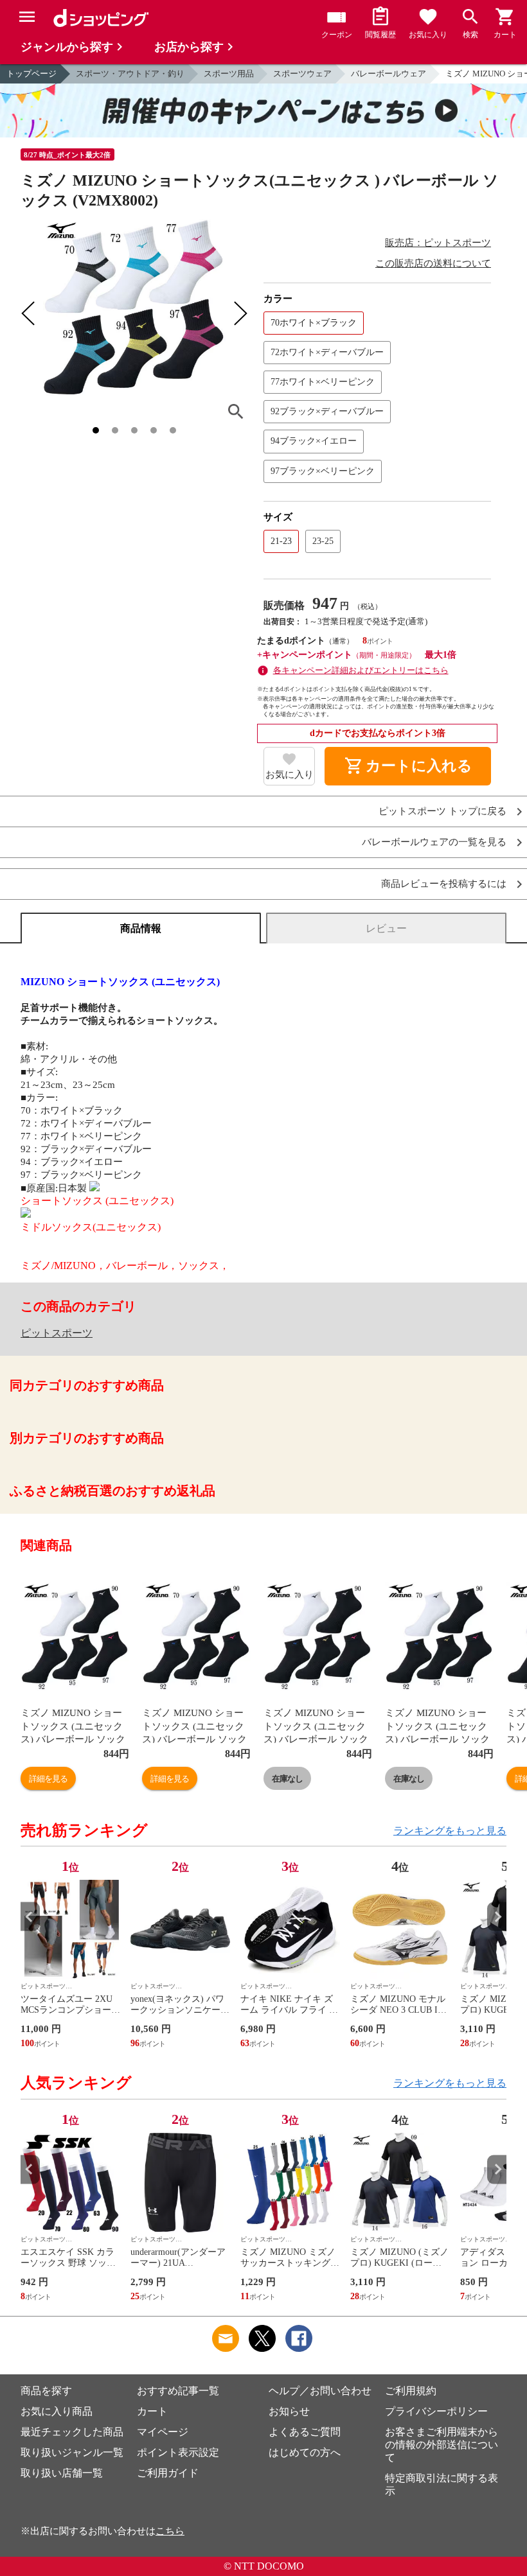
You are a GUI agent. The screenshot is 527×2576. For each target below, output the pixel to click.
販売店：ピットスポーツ (438, 243)
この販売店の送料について (433, 263)
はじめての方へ (305, 2452)
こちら (170, 2531)
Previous (30, 1917)
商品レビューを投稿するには (444, 884)
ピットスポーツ (57, 1333)
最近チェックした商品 (72, 2432)
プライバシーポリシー (436, 2411)
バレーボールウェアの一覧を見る (434, 842)
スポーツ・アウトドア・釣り (130, 74)
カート (152, 2411)
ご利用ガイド (168, 2473)
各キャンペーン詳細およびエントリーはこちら (361, 670)
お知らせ (289, 2411)
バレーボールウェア (389, 74)
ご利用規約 (411, 2391)
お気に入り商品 (57, 2411)
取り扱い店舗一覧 (62, 2473)
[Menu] (27, 17)
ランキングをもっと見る (450, 1831)
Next (497, 1917)
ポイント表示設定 (178, 2452)
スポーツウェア (302, 74)
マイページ (163, 2432)
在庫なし (287, 1779)
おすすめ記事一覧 (178, 2391)
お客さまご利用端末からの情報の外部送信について (442, 2445)
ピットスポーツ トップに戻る (442, 811)
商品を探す (46, 2391)
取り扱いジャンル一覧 (72, 2452)
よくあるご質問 (305, 2432)
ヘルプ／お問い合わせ (320, 2391)
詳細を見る (48, 1779)
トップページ (31, 74)
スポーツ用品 (229, 74)
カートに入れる (408, 766)
